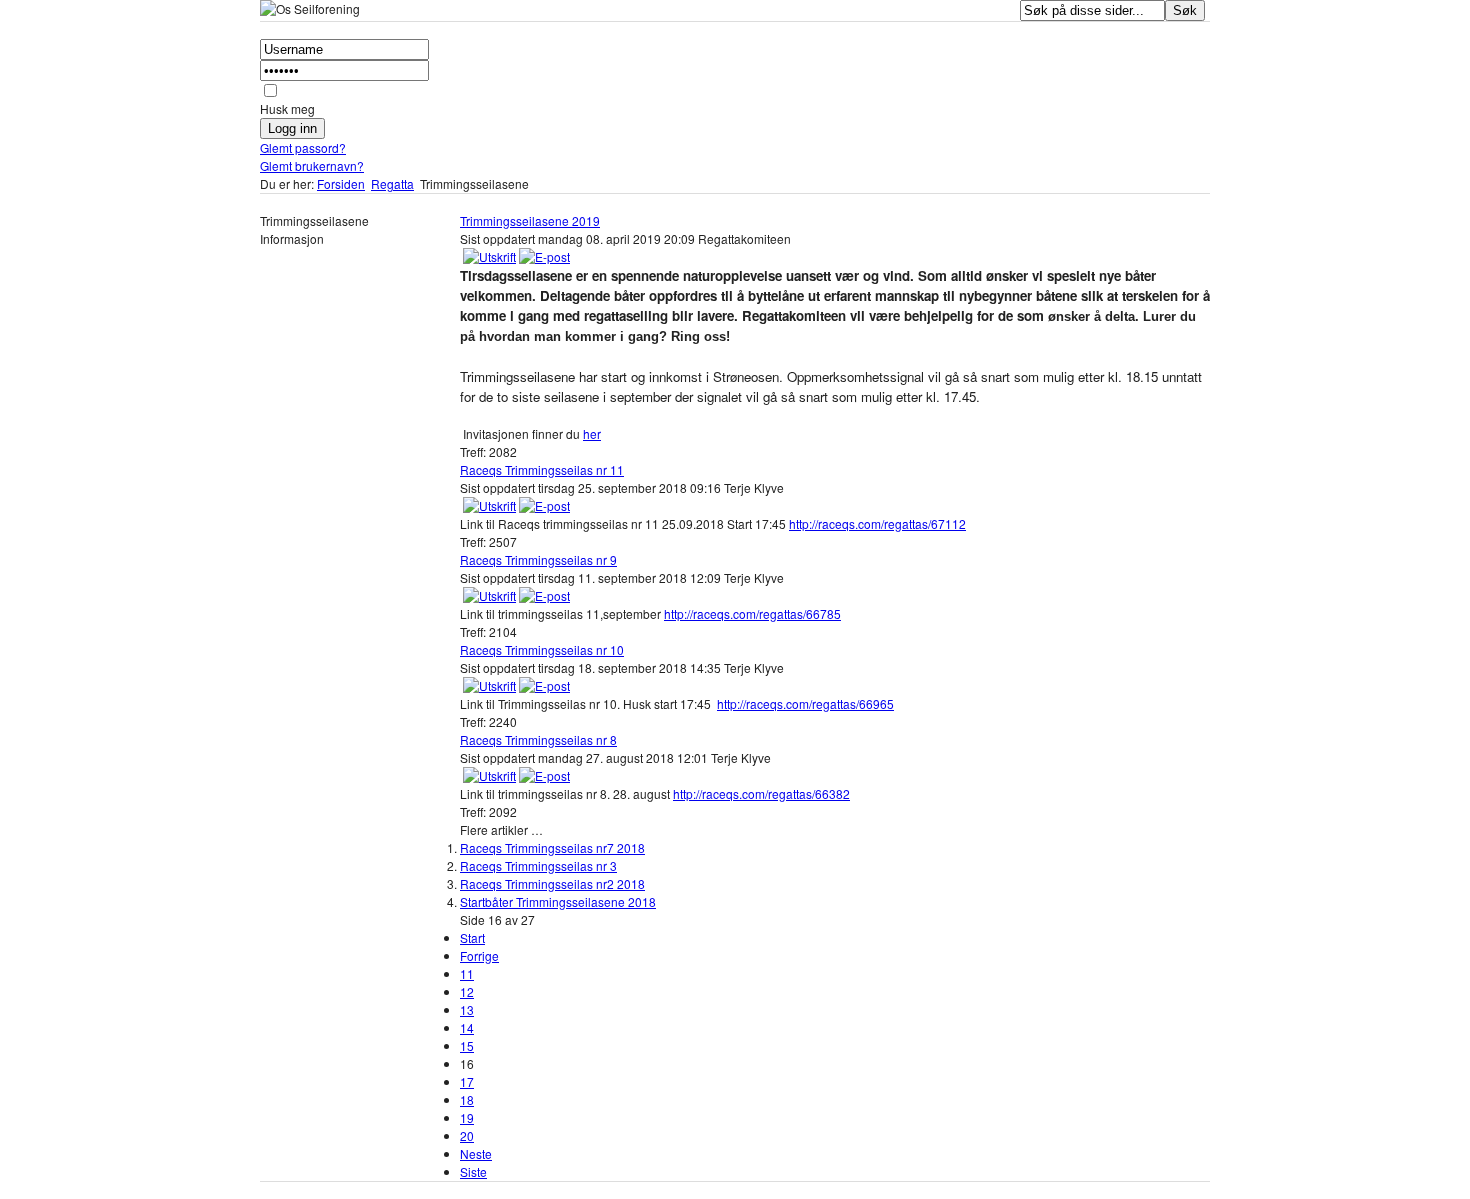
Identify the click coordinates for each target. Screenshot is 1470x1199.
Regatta (392, 183)
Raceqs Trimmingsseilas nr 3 (538, 865)
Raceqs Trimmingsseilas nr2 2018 (552, 883)
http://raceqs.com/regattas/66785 (752, 613)
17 (467, 1081)
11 (467, 973)
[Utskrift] (489, 256)
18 (467, 1099)
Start (472, 937)
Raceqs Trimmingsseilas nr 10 (542, 649)
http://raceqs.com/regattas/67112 (877, 523)
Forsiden (341, 183)
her (592, 433)
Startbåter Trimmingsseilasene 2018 (558, 901)
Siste (473, 1171)
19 (467, 1117)
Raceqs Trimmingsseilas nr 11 (542, 469)
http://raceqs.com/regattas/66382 (761, 793)
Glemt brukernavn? (312, 165)
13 (467, 1009)
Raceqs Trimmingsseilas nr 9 (538, 559)
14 (467, 1027)
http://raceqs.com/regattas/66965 (805, 703)
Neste (476, 1153)
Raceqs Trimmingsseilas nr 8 (538, 739)
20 (467, 1135)
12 (467, 991)
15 (467, 1045)
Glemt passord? (303, 147)
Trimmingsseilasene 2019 (530, 220)
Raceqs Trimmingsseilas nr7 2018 (552, 847)
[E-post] (544, 256)
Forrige (479, 955)
